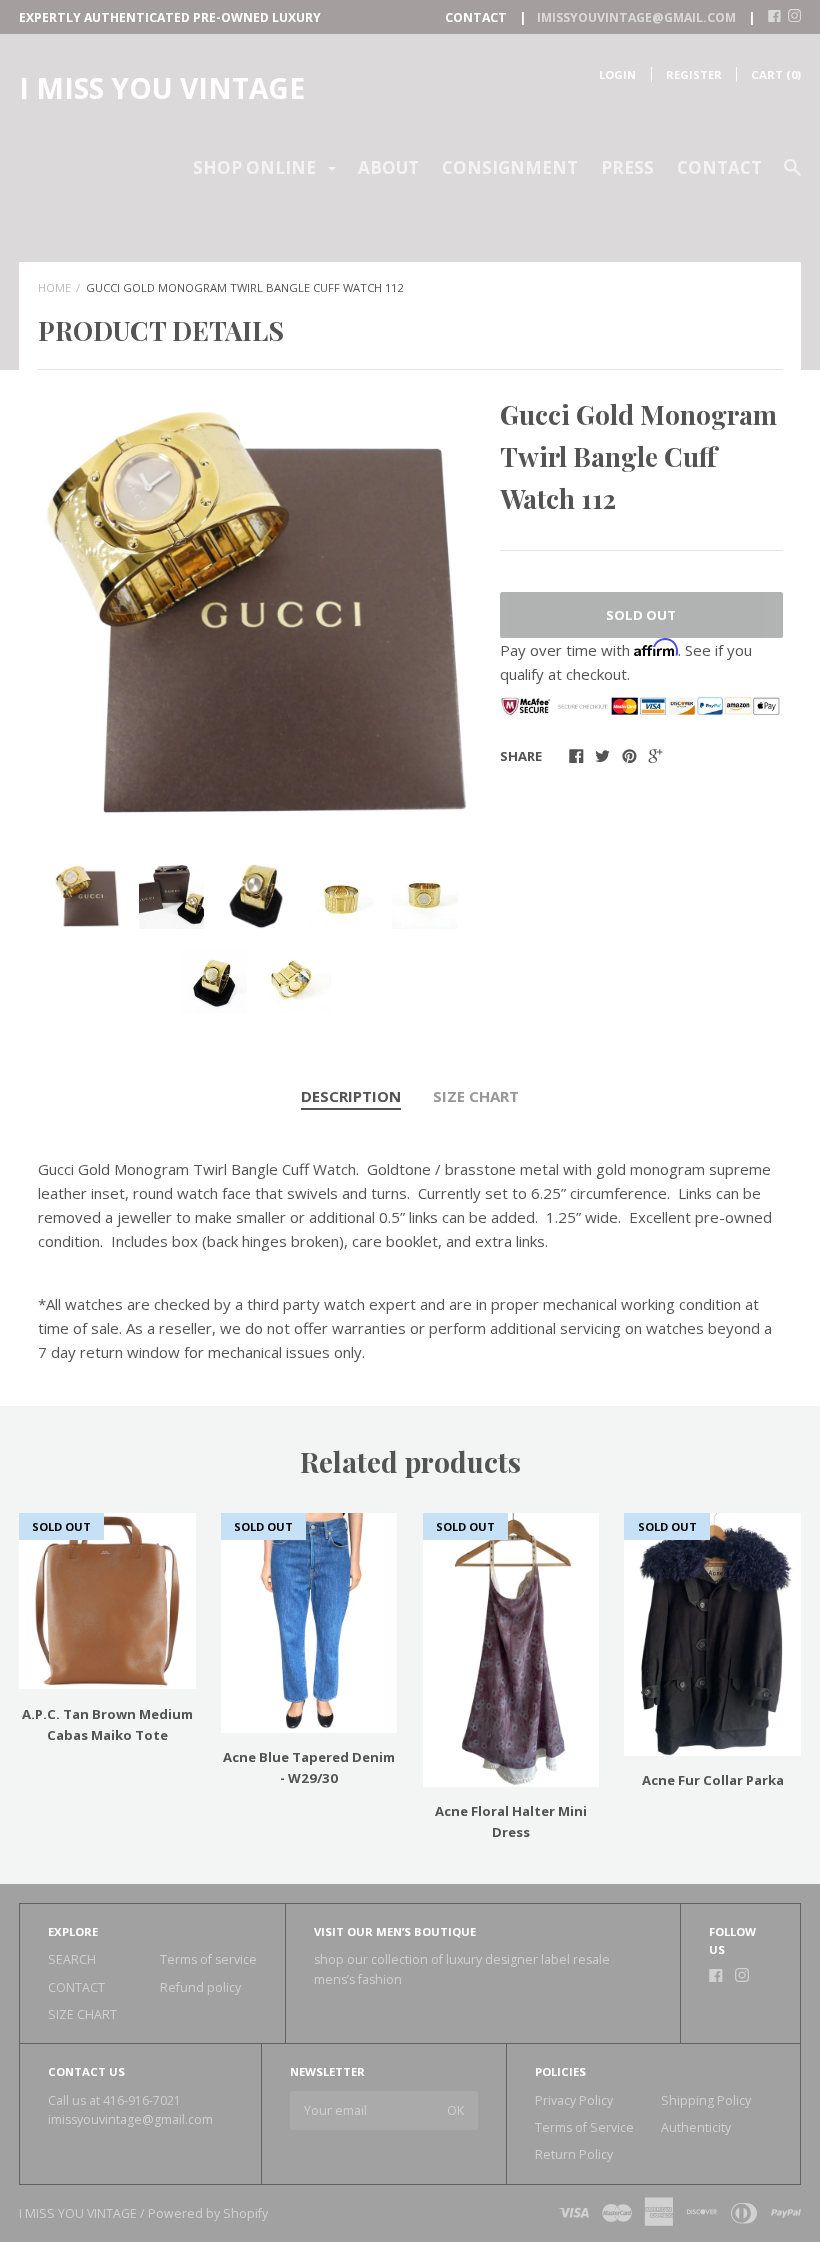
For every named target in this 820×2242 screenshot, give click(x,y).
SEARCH (72, 1959)
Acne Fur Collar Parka (713, 1780)
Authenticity (696, 2127)
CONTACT (719, 167)
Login (617, 74)
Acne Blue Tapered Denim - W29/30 (309, 1767)
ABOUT (388, 167)
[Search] (792, 176)
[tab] (351, 1097)
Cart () (776, 74)
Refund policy (200, 1987)
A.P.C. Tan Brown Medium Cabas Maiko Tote (107, 1724)
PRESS (627, 167)
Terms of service (208, 1959)
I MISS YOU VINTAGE (162, 88)
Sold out (641, 615)
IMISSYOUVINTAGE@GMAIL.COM (636, 17)
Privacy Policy (574, 2100)
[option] (256, 612)
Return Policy (574, 2154)
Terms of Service (584, 2127)
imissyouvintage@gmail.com (130, 2119)
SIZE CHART (476, 1096)
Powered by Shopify (208, 2213)
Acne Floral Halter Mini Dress (511, 1821)
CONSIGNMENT (510, 167)
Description (351, 1096)
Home (54, 287)
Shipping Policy (706, 2100)
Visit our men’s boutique (395, 1931)
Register (694, 74)
